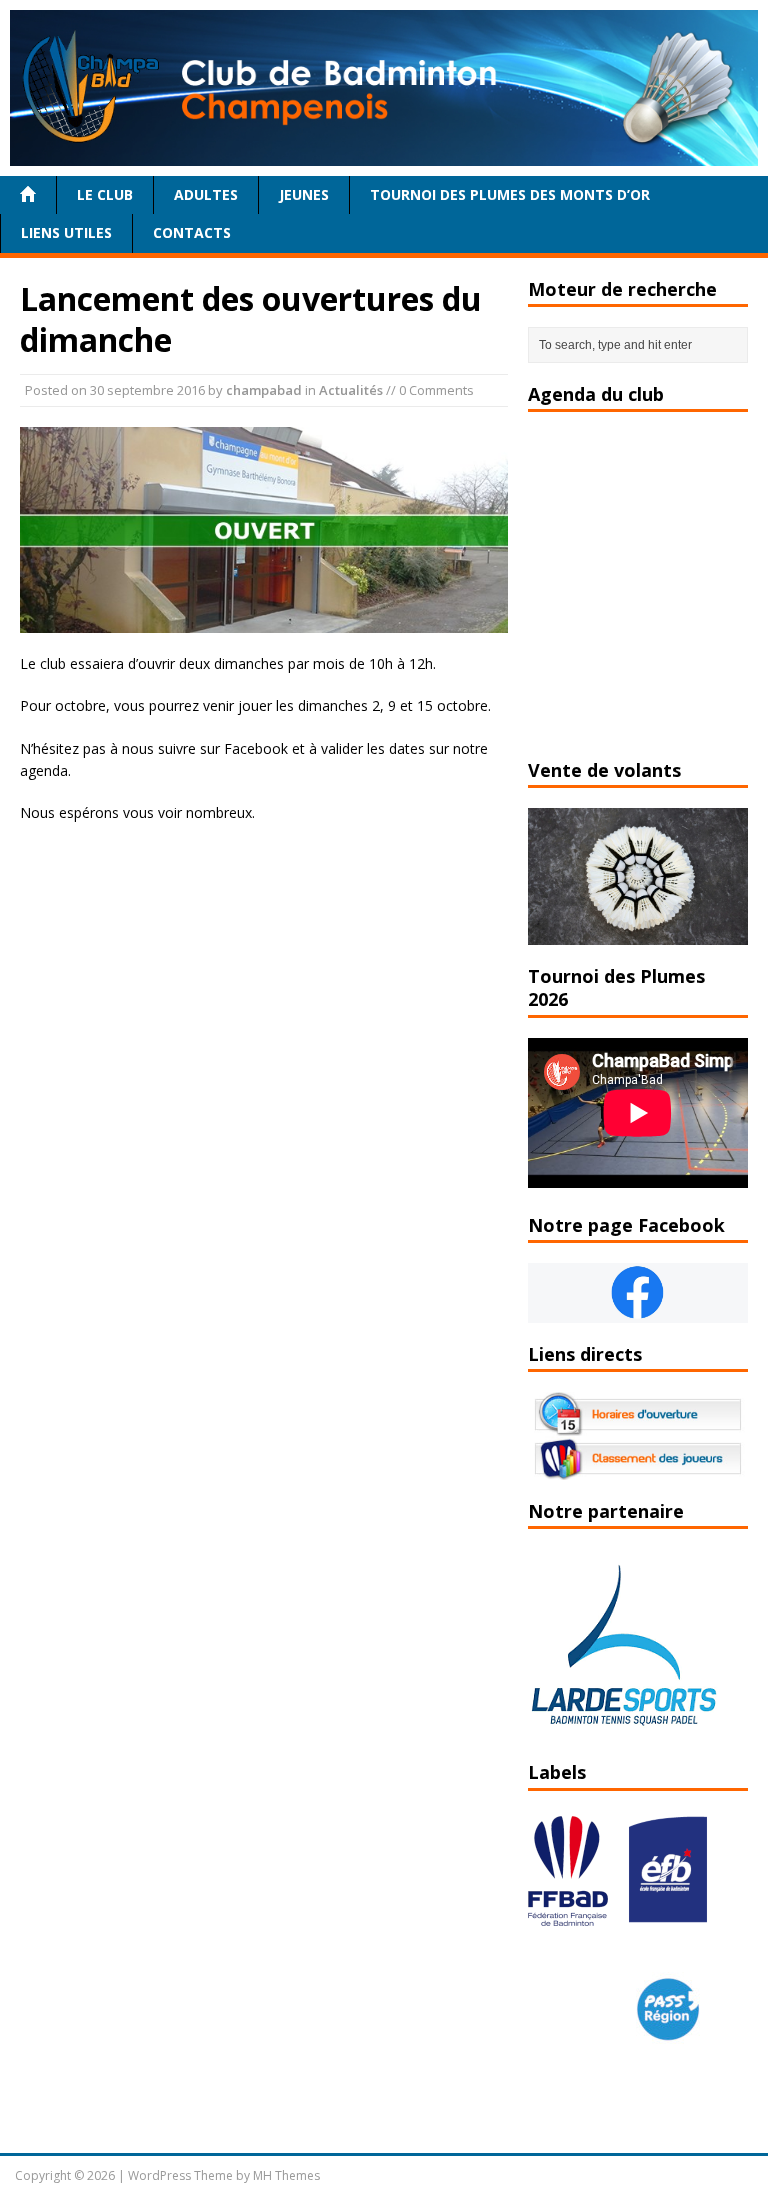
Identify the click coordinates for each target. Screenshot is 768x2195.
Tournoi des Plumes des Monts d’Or (510, 194)
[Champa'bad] (384, 153)
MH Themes (286, 2175)
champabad (264, 390)
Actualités (351, 390)
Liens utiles (66, 232)
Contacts (192, 232)
